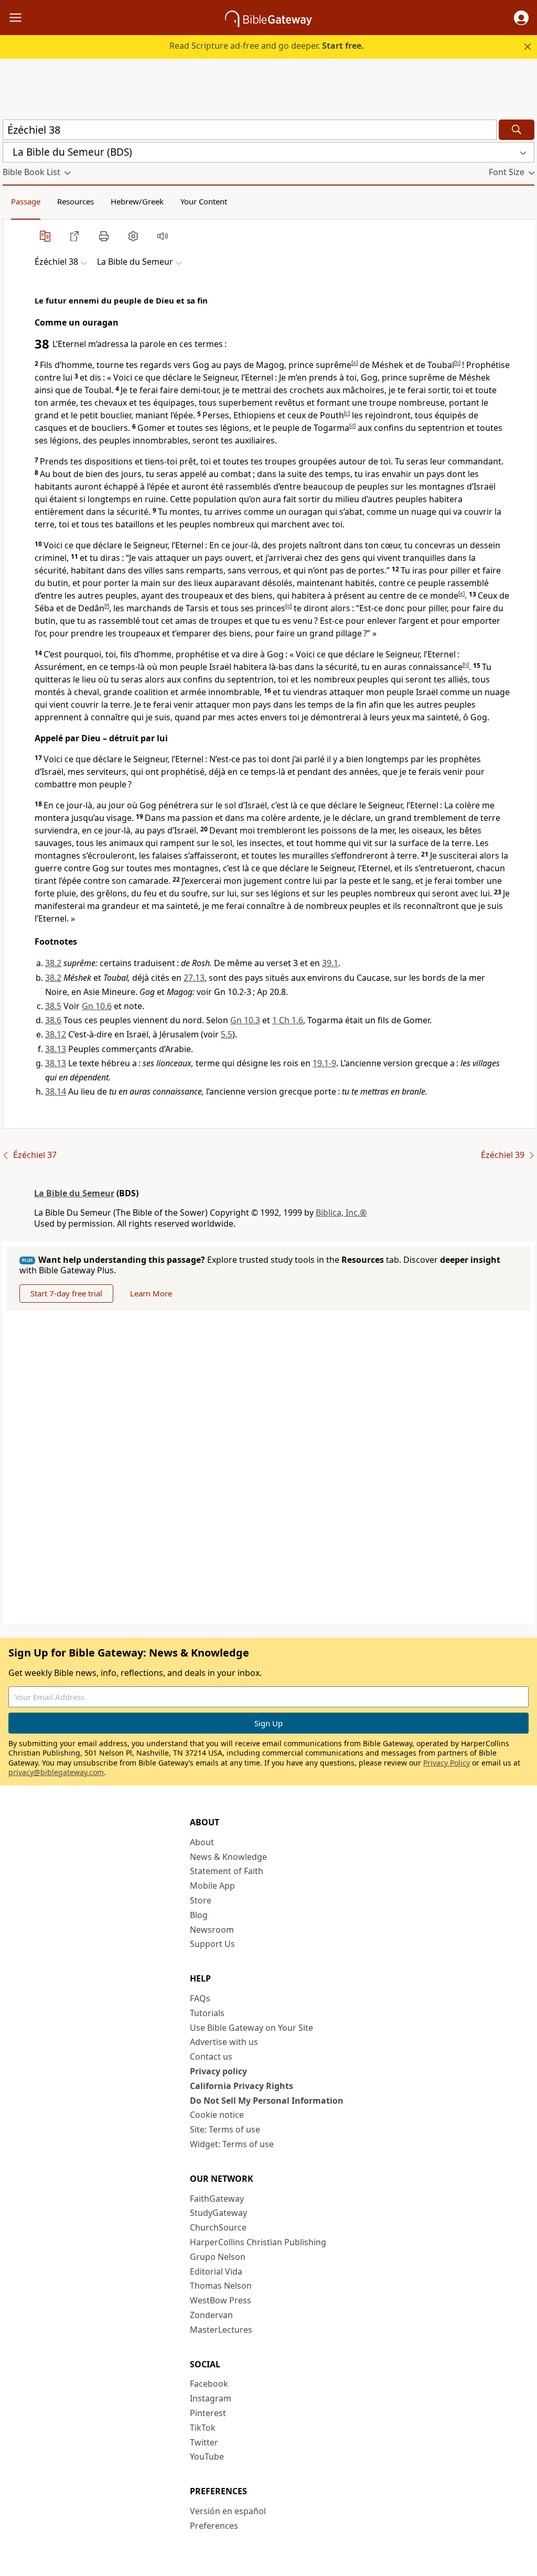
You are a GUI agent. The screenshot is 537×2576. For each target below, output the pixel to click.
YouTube (207, 2456)
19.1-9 (324, 1063)
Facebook (209, 2384)
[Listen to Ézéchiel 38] (163, 236)
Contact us (211, 2057)
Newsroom (212, 1930)
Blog (199, 1915)
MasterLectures (221, 2330)
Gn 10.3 (245, 1020)
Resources (76, 201)
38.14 (56, 1091)
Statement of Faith (227, 1871)
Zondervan (211, 2315)
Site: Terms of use (225, 2129)
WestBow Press (221, 2300)
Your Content (204, 201)
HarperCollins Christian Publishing (258, 2242)
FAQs (200, 1998)
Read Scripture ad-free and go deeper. (267, 46)
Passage (26, 201)
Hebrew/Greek (137, 201)
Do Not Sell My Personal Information (267, 2101)
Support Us (212, 1944)
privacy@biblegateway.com (56, 1772)
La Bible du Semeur (74, 1193)
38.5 (53, 1006)
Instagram (211, 2398)
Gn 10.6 (97, 1006)
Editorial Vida (216, 2271)
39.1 (330, 963)
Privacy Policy (447, 1763)
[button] (521, 18)
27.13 (194, 978)
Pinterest (208, 2413)
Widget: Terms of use (232, 2144)
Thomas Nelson (221, 2286)
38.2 (53, 963)
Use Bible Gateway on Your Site (251, 2028)
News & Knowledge (228, 1857)
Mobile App (212, 1886)
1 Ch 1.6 (288, 1020)
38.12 (56, 1034)
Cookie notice (217, 2115)
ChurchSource (218, 2227)
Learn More (151, 1293)
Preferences (214, 2526)
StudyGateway (218, 2213)
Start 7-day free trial (66, 1293)
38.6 (53, 1020)
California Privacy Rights (241, 2086)
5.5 (227, 1034)
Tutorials (207, 2013)
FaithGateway (217, 2199)
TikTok (203, 2428)
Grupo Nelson (218, 2257)
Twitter (204, 2442)
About (202, 1842)
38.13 (56, 1049)
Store (201, 1900)
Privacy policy (218, 2071)
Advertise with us (224, 2042)
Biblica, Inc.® (341, 1213)
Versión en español (228, 2511)
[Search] (517, 130)
